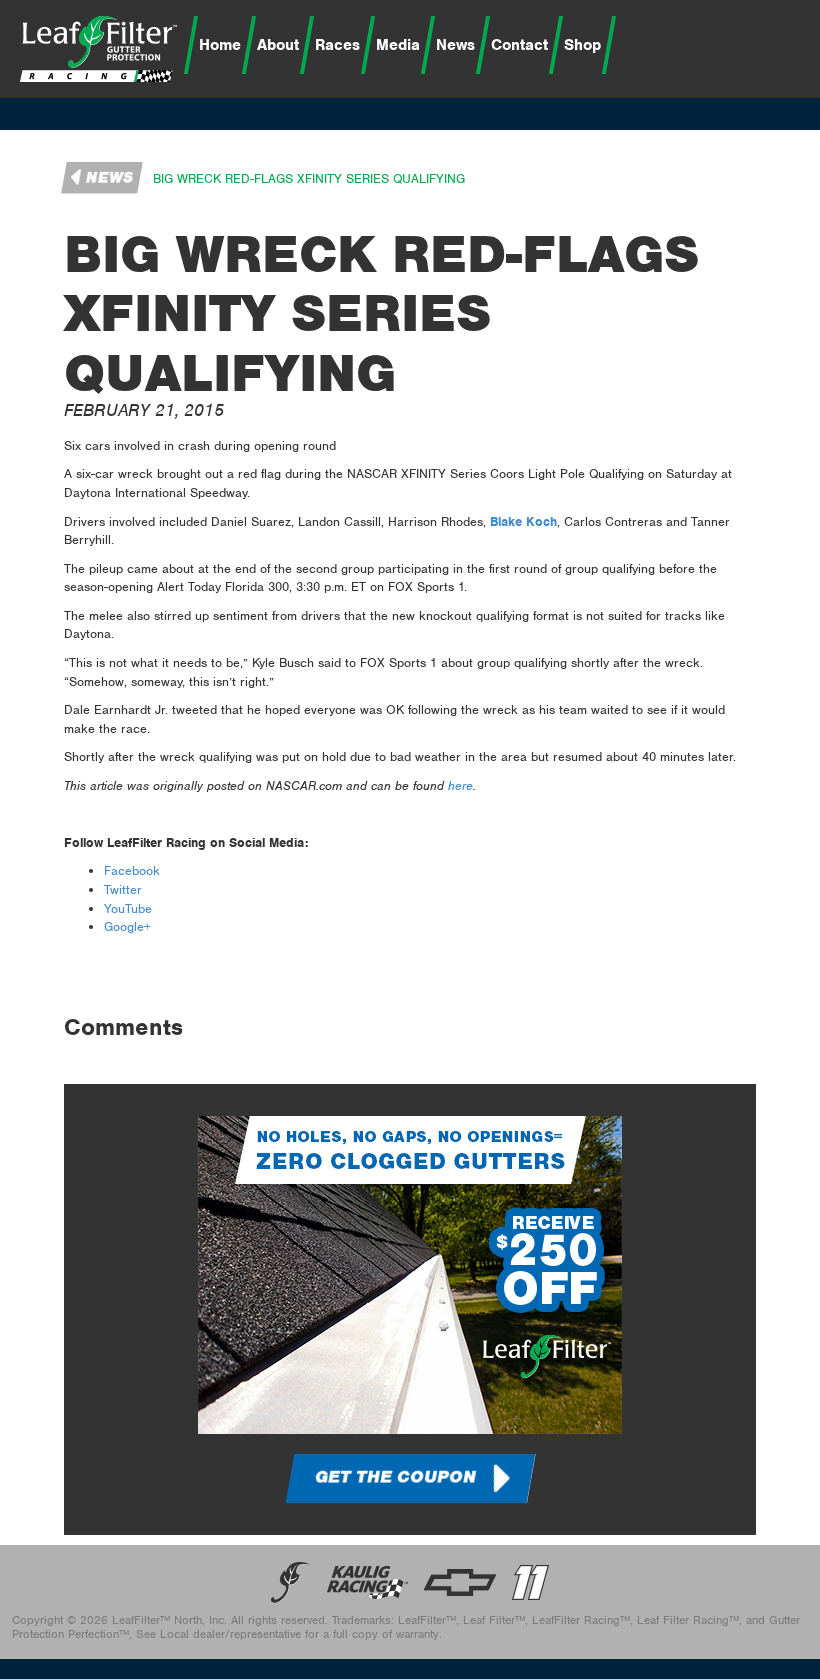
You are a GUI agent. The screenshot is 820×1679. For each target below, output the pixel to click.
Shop (582, 45)
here (460, 785)
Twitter (123, 889)
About (278, 45)
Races (337, 45)
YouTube (128, 908)
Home (220, 45)
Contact (519, 45)
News (455, 45)
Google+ (127, 926)
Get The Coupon (395, 1477)
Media (398, 45)
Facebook (132, 870)
